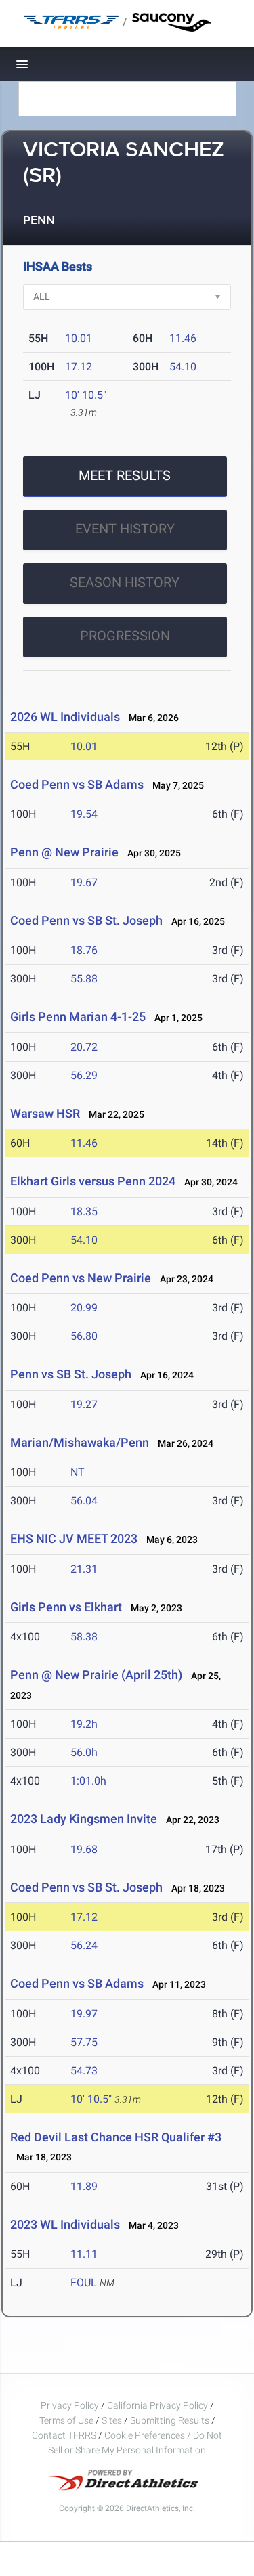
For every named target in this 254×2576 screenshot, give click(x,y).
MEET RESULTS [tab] (125, 475)
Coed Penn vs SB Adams (77, 784)
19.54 (84, 814)
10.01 (79, 338)
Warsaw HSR (45, 1113)
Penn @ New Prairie (64, 852)
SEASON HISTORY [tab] (125, 582)
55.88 (84, 979)
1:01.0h (88, 1781)
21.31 (84, 1569)
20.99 (84, 1308)
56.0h (84, 1752)
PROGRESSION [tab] (125, 636)
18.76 (84, 950)
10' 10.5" (86, 395)
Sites (112, 2420)
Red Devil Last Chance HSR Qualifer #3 (116, 2137)
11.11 (84, 2254)
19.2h (84, 1724)
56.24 (84, 1945)
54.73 (84, 2071)
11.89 (84, 2186)
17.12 (79, 367)
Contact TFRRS (65, 2435)
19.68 (84, 1849)
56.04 (84, 1501)
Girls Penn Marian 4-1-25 (78, 1017)
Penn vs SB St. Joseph (71, 1374)
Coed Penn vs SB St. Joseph (86, 920)
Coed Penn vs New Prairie (81, 1278)
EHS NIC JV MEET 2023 (74, 1538)
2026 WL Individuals (65, 717)
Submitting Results (170, 2420)
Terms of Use (66, 2420)
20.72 (84, 1047)
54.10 (183, 367)
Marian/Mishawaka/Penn (80, 1442)
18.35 (84, 1211)
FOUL (84, 2283)
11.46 (183, 338)
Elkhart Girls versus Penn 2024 (93, 1181)
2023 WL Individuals (65, 2224)
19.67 (84, 882)
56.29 (84, 1075)
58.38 (84, 1637)
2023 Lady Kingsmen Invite (84, 1819)
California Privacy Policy (157, 2405)
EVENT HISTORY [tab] (125, 529)
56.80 (84, 1336)
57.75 (84, 2042)
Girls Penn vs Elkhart (66, 1607)
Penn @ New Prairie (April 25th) (96, 1675)
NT (78, 1472)
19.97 (84, 2014)
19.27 (84, 1404)
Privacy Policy (70, 2405)
